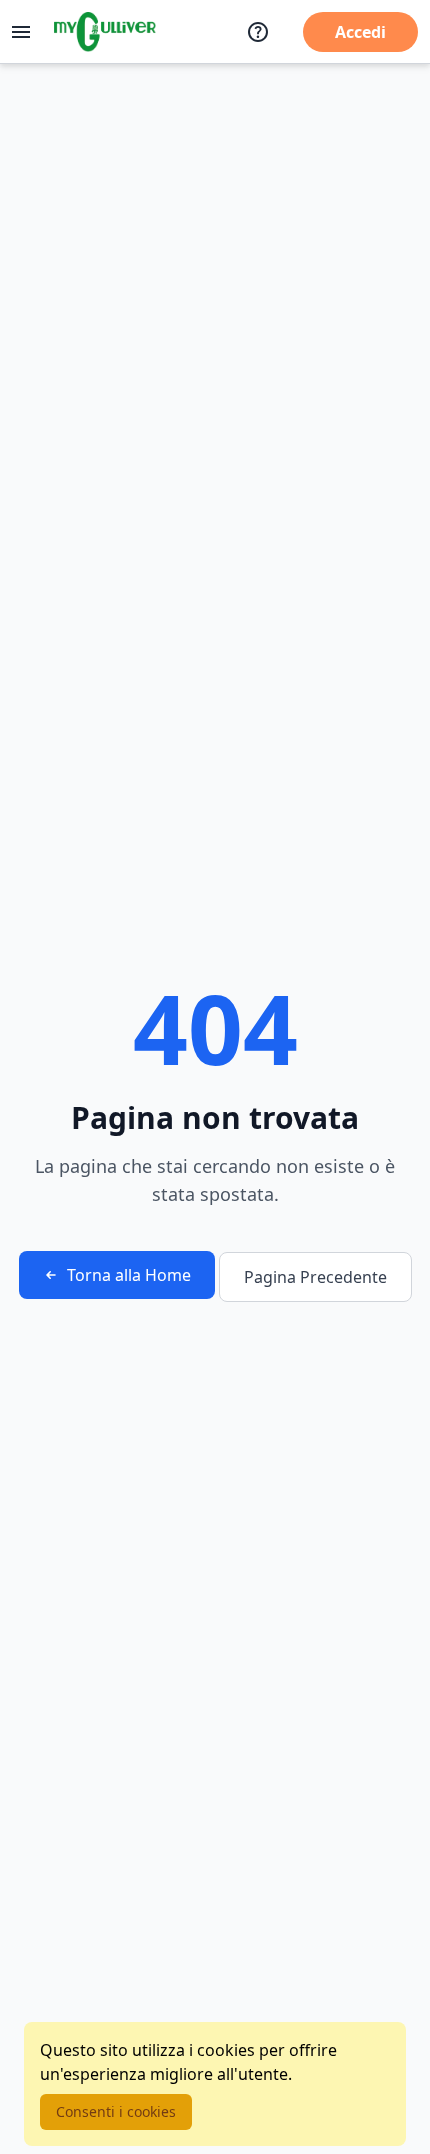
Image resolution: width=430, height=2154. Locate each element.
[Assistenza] (258, 32)
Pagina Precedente (315, 1277)
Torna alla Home (129, 1275)
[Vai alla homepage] (105, 32)
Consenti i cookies (116, 2111)
